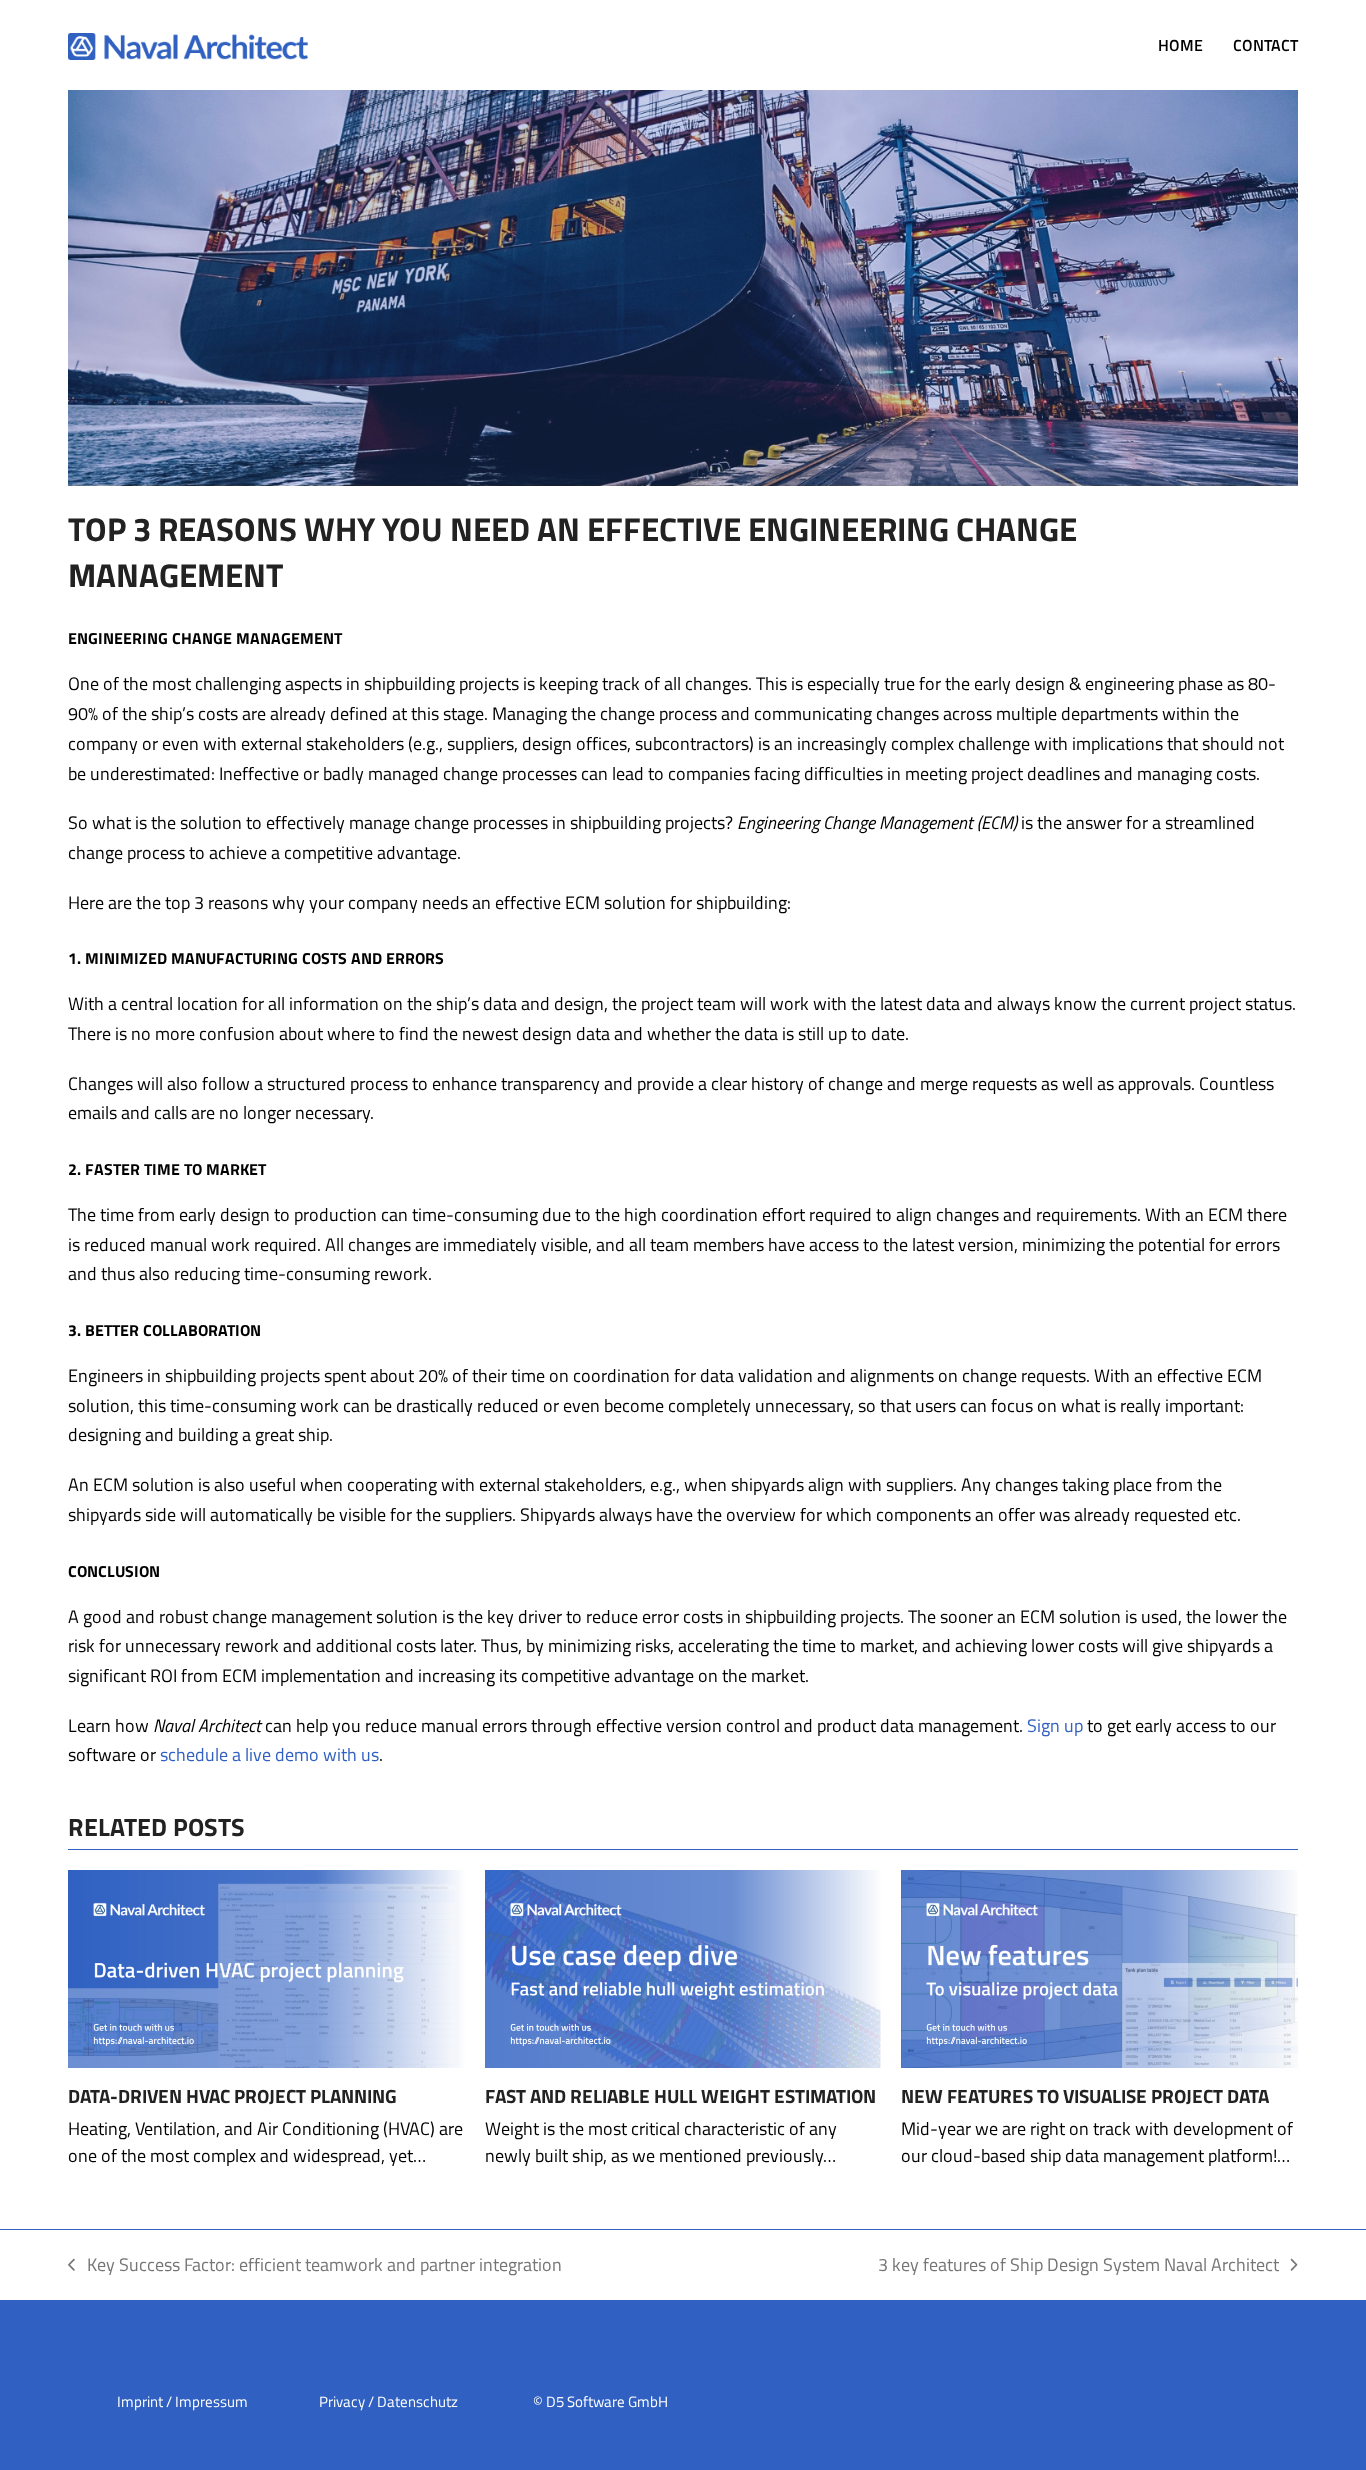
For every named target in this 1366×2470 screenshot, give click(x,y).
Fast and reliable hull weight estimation (680, 2096)
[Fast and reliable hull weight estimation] (683, 1967)
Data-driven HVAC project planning (232, 2096)
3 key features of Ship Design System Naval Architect (1078, 2265)
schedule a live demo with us (269, 1754)
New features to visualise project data (1085, 2096)
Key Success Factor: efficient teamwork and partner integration (314, 2265)
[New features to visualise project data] (1099, 1967)
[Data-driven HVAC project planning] (266, 1967)
